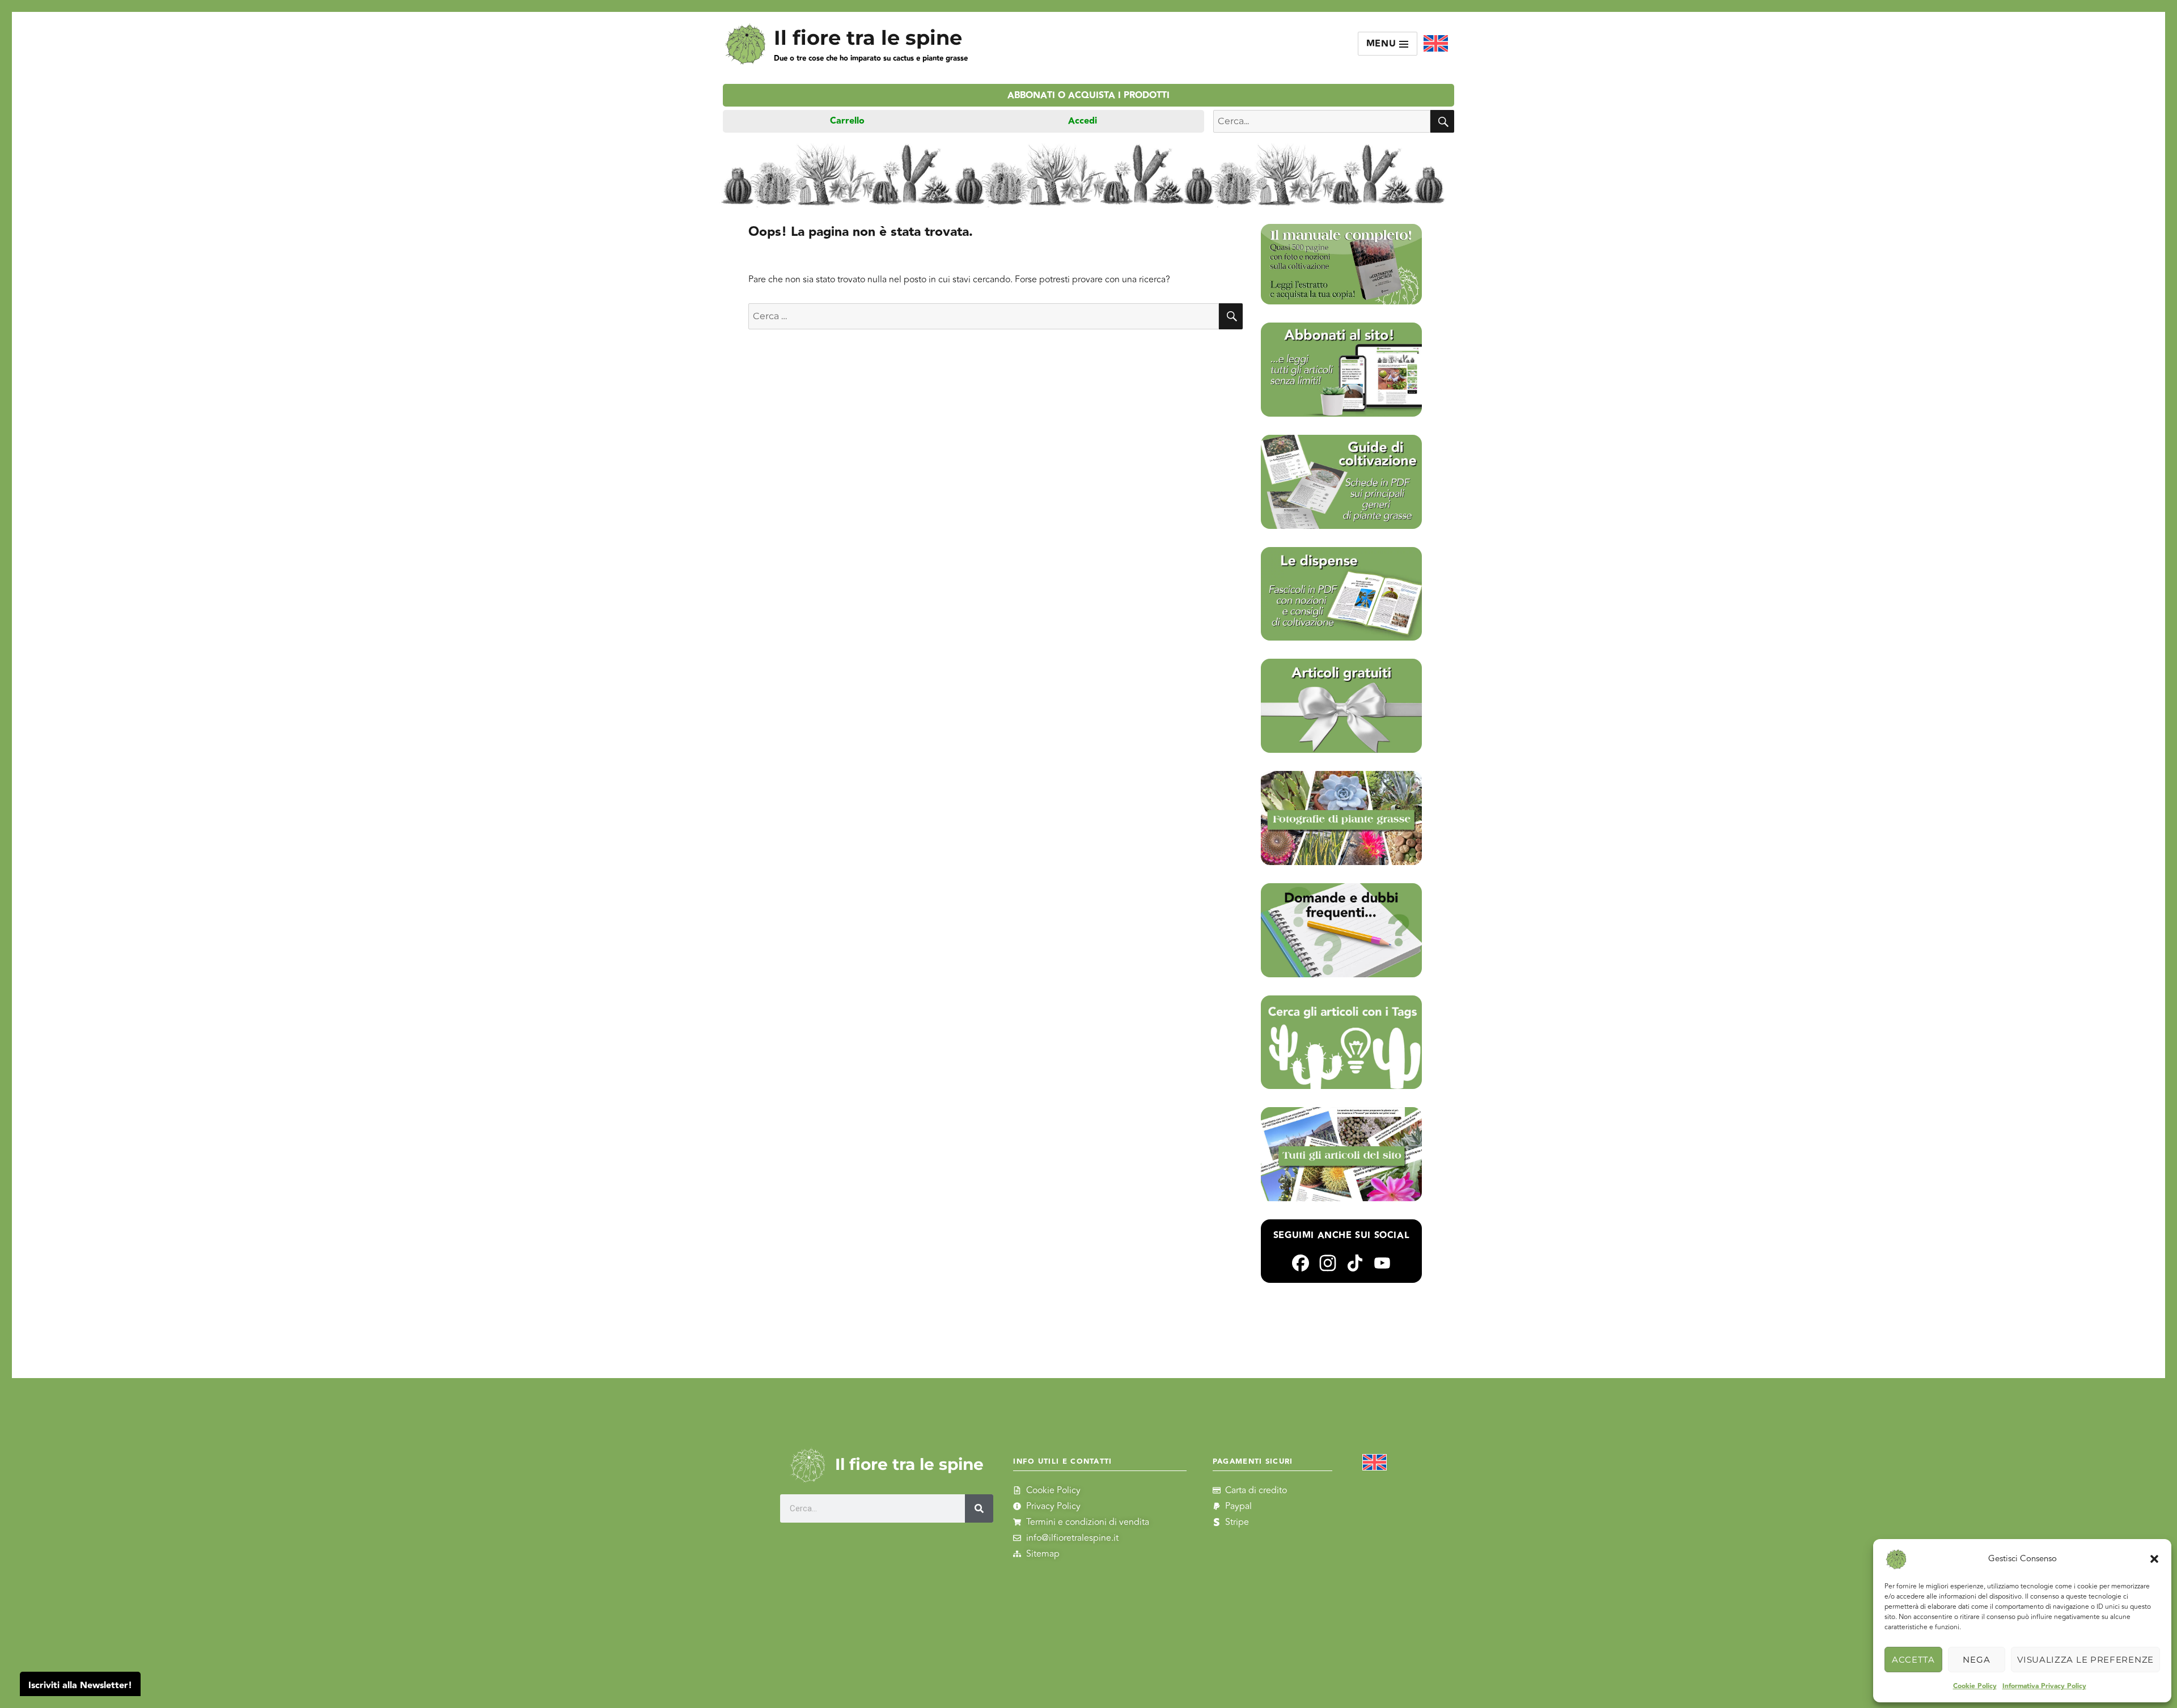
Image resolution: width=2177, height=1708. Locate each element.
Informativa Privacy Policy (2044, 1686)
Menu (1383, 44)
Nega (1976, 1660)
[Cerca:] (984, 316)
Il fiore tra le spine (868, 38)
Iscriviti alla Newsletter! (80, 1686)
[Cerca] (979, 1508)
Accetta (1913, 1660)
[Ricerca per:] (1322, 121)
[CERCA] (1442, 121)
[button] (2154, 1559)
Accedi (1083, 121)
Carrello (847, 121)
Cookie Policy (1975, 1686)
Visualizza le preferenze (2085, 1660)
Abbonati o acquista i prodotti (1088, 96)
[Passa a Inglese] (1436, 44)
